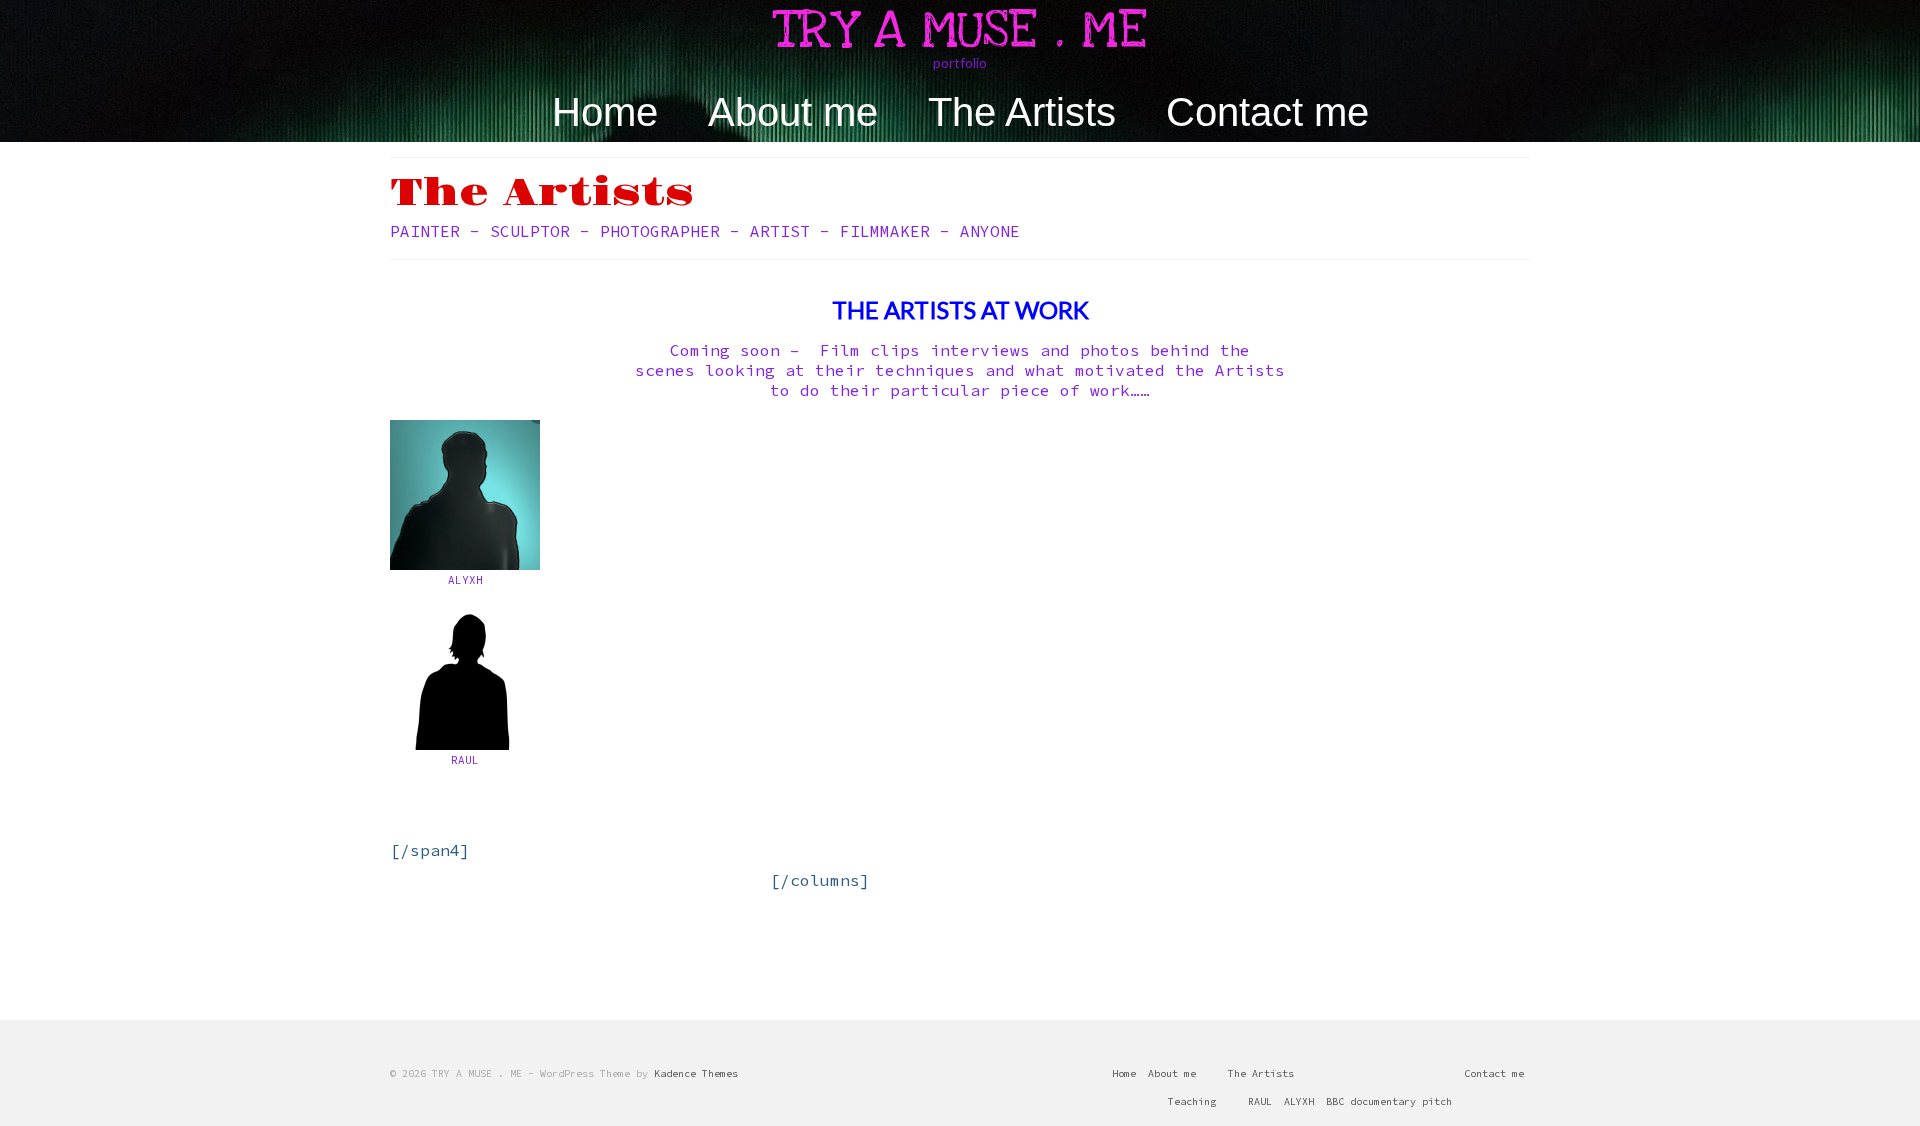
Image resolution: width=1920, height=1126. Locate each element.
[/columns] (820, 880)
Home (605, 112)
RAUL (1260, 1101)
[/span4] (430, 850)
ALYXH (1299, 1101)
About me (793, 112)
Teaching (1192, 1101)
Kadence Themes (696, 1073)
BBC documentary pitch (1389, 1101)
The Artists (1022, 112)
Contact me (1267, 112)
